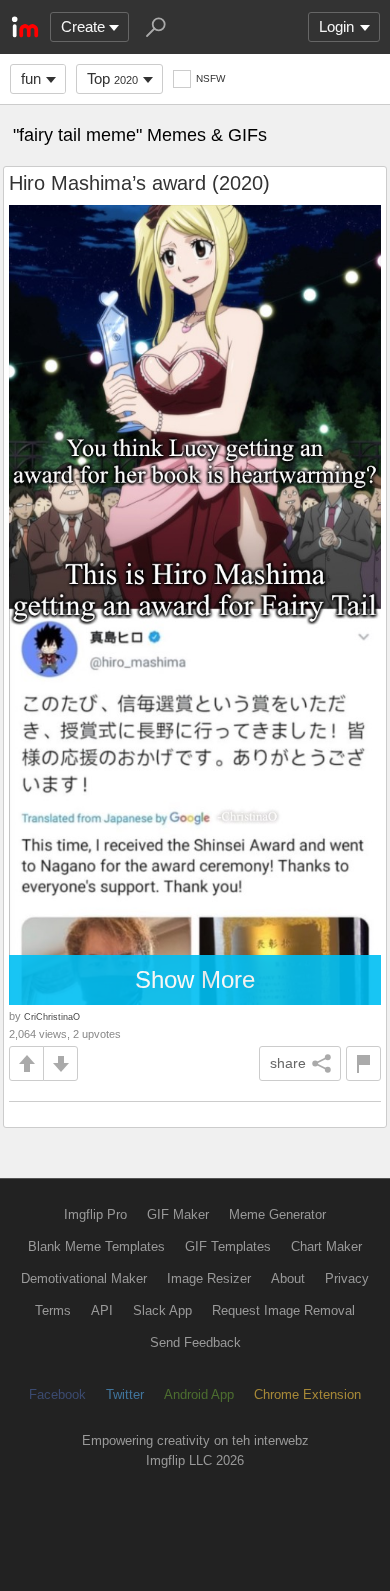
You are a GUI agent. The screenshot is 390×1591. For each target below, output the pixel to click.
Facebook (57, 1394)
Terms (53, 1310)
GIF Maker (178, 1214)
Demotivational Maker (84, 1278)
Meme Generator (277, 1214)
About (288, 1278)
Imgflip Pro (95, 1214)
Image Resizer (209, 1278)
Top (112, 78)
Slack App (162, 1310)
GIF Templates (228, 1246)
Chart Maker (326, 1246)
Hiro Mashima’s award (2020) (139, 183)
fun (31, 78)
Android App (199, 1394)
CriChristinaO (52, 1016)
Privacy (347, 1278)
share (288, 1063)
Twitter (125, 1394)
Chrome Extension (307, 1394)
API (102, 1310)
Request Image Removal (283, 1310)
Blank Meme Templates (96, 1246)
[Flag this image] (363, 1063)
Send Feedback (195, 1342)
